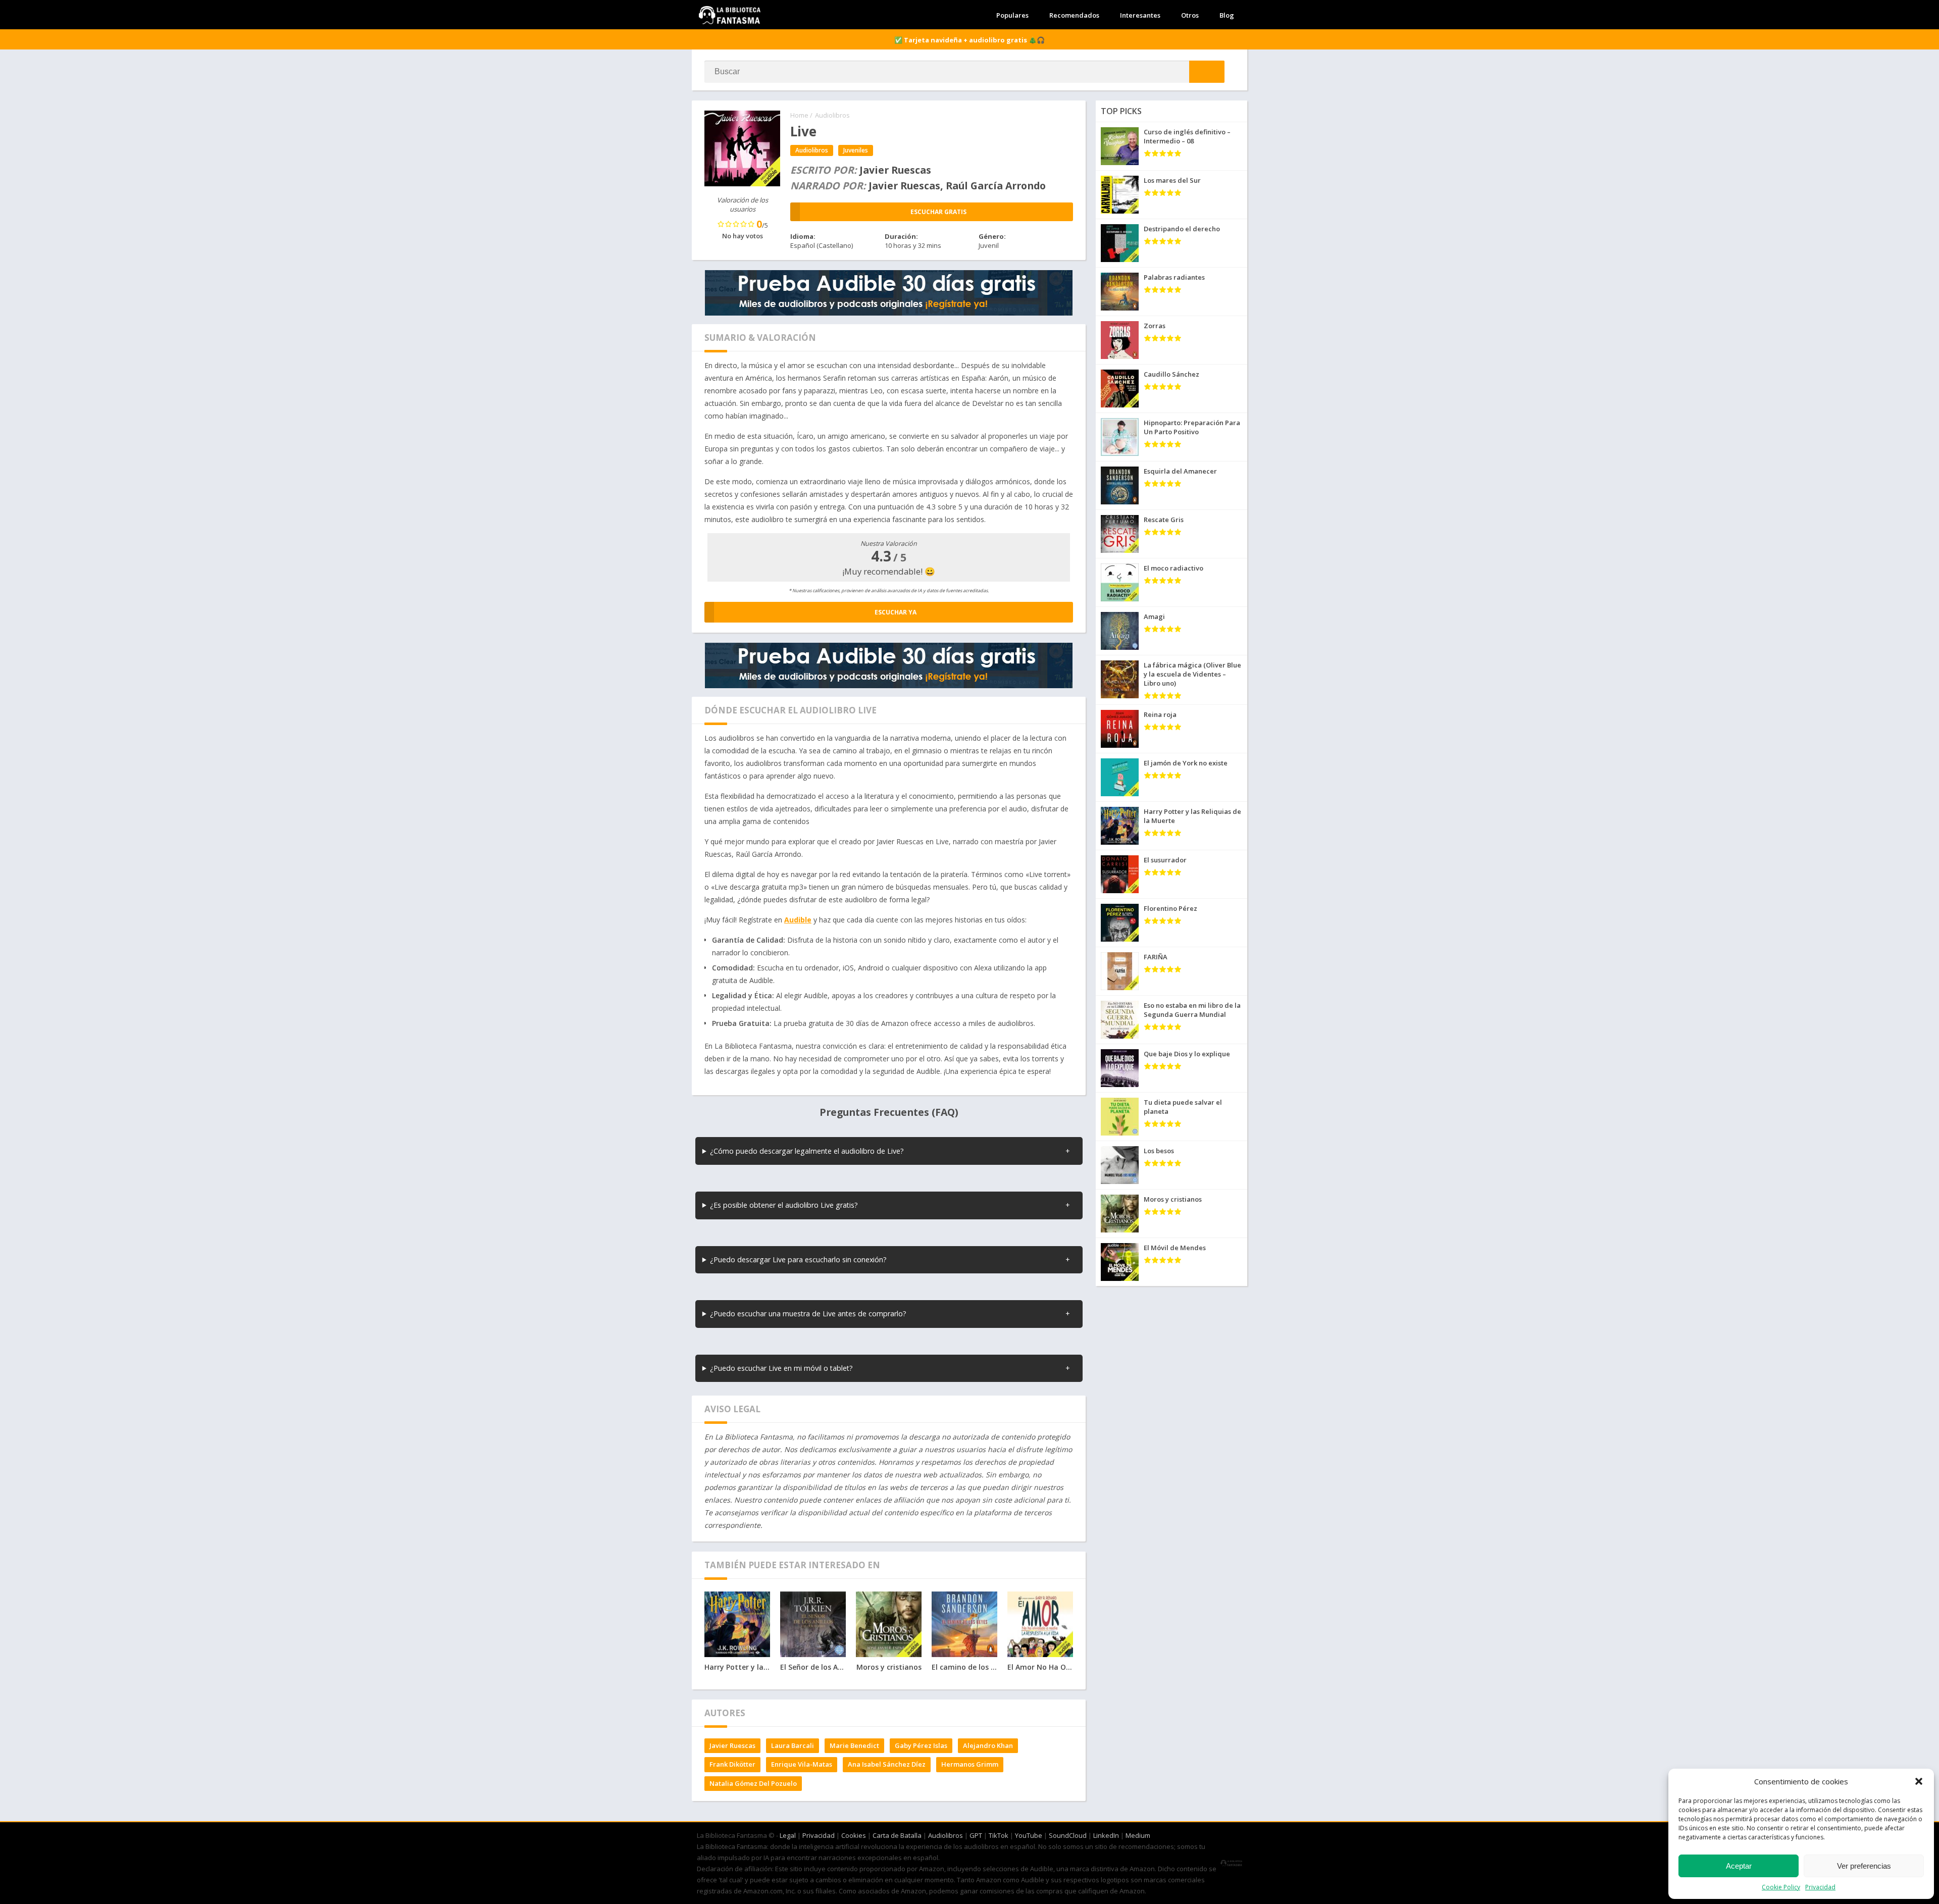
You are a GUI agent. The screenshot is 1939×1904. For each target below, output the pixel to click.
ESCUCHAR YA (896, 612)
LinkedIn (1106, 1835)
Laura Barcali (793, 1745)
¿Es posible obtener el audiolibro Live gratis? (784, 1205)
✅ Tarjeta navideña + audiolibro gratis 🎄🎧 (970, 40)
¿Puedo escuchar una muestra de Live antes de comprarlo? (808, 1314)
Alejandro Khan (988, 1745)
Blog (1227, 15)
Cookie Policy (1781, 1887)
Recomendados (1074, 15)
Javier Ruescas (732, 1745)
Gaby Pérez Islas (921, 1745)
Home (799, 115)
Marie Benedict (854, 1745)
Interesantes (1140, 15)
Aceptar (1739, 1866)
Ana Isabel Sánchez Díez (887, 1764)
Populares (1012, 15)
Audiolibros (832, 115)
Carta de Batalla (897, 1835)
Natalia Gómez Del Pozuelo (753, 1783)
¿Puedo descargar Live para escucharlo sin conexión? (798, 1259)
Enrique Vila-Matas (802, 1764)
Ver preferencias (1864, 1866)
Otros (1190, 15)
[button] (1919, 1781)
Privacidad (1820, 1887)
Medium (1138, 1835)
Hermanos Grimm (970, 1764)
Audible (798, 920)
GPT (976, 1835)
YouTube (1029, 1835)
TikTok (999, 1835)
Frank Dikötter (732, 1764)
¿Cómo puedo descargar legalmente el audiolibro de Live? (807, 1151)
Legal (788, 1835)
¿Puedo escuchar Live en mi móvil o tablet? (781, 1368)
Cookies (854, 1835)
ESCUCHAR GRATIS (938, 212)
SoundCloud (1068, 1835)
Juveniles (856, 150)
